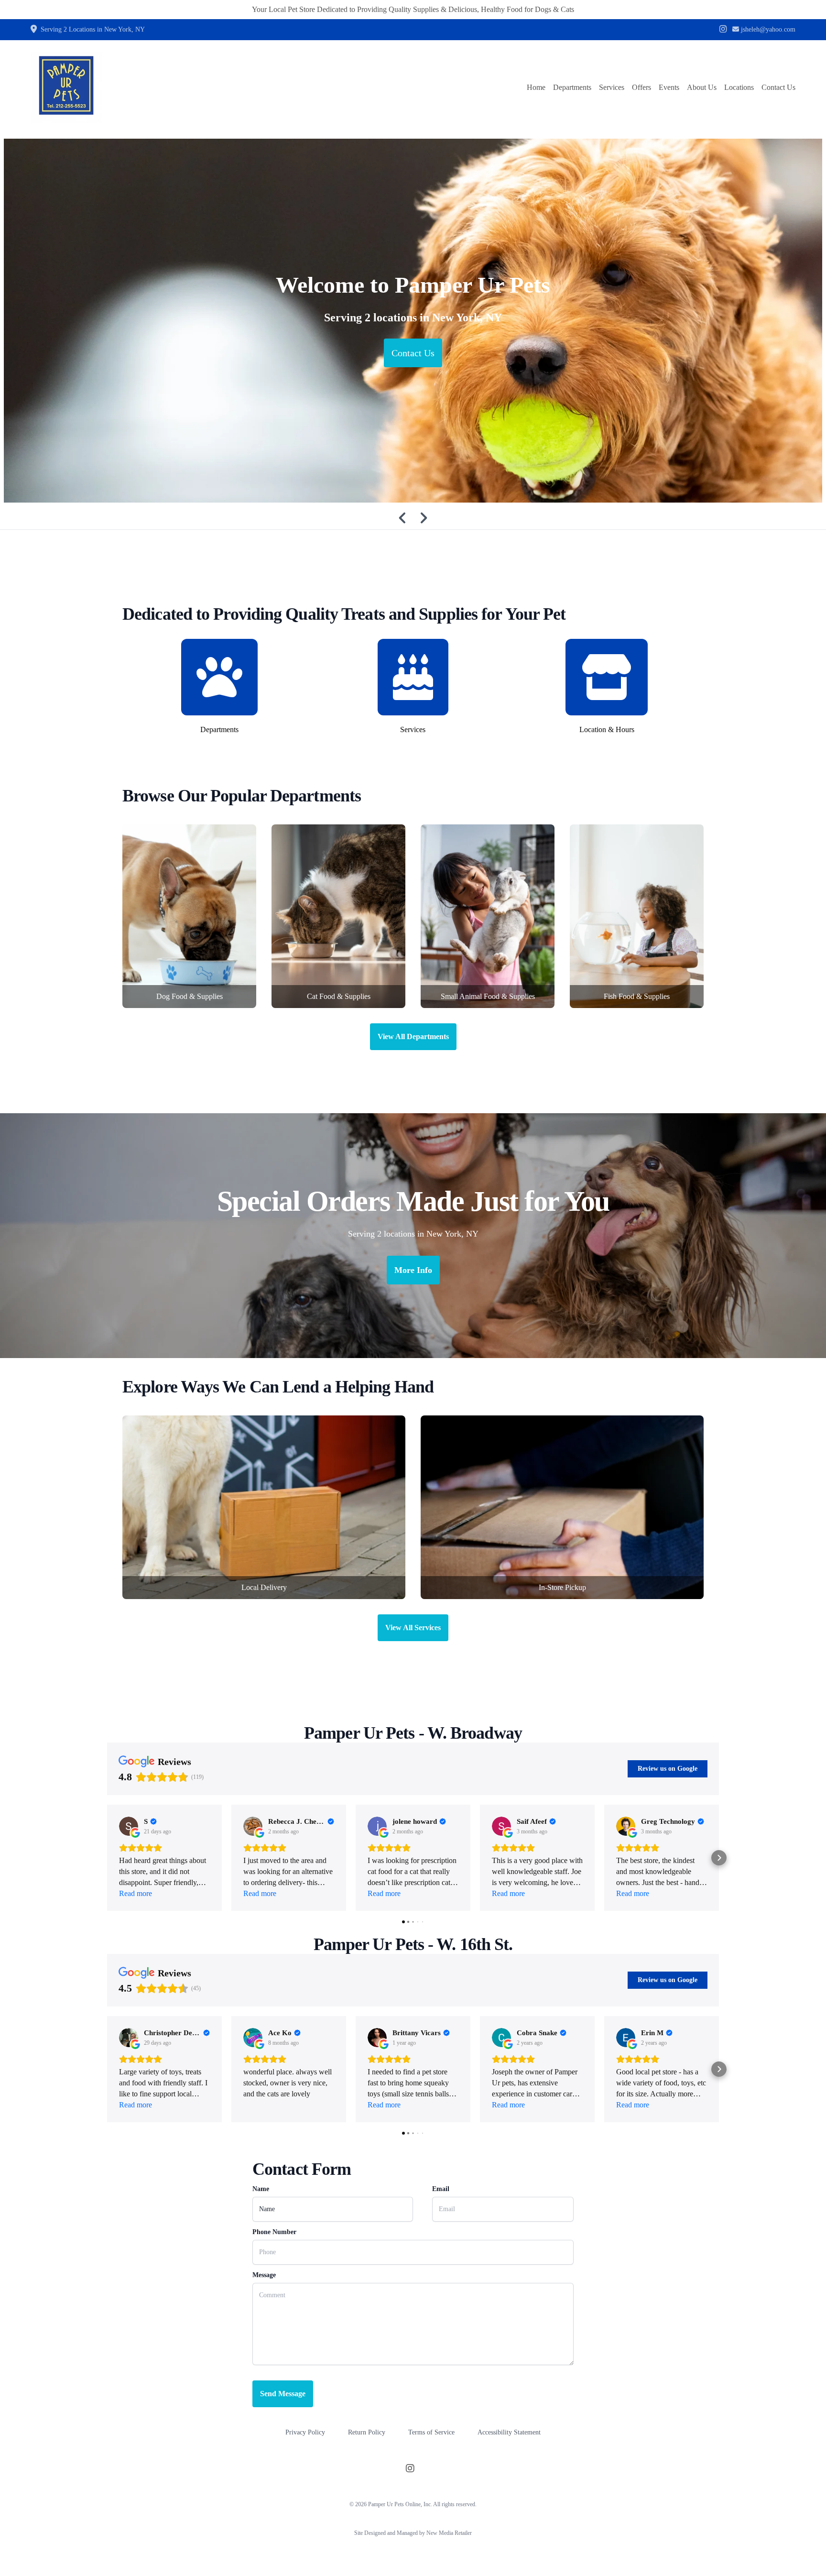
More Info (413, 1270)
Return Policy (367, 2432)
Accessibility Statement (509, 2432)
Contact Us (778, 87)
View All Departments (413, 1036)
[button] (107, 1858)
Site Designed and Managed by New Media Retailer (413, 2533)
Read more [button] (136, 1893)
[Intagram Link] (723, 30)
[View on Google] (129, 1826)
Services (612, 87)
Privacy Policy (305, 2432)
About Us (702, 87)
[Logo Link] (66, 88)
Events (669, 87)
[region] (413, 321)
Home (536, 87)
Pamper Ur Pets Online (394, 2504)
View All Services (413, 1628)
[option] (413, 321)
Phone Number (274, 2232)
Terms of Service (431, 2432)
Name (261, 2189)
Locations (739, 87)
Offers (641, 87)
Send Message (283, 2394)
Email (441, 2189)
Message (264, 2275)
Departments (572, 87)
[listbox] (413, 321)
